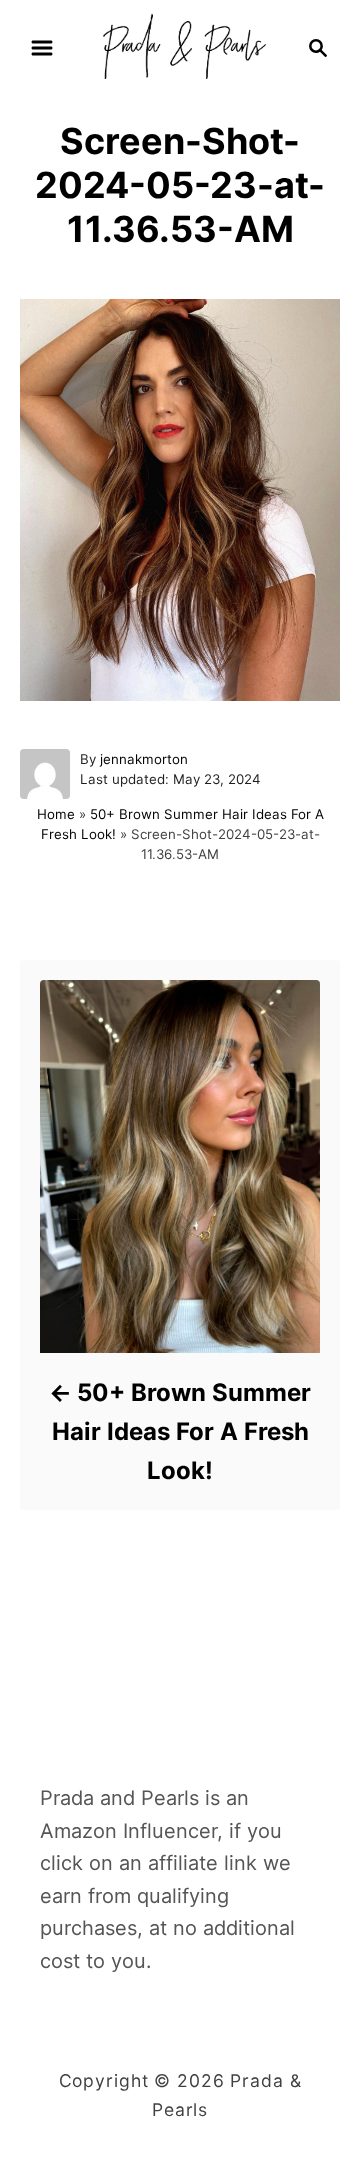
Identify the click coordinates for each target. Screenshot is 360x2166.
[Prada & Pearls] (180, 46)
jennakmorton (144, 759)
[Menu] (42, 48)
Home (56, 814)
